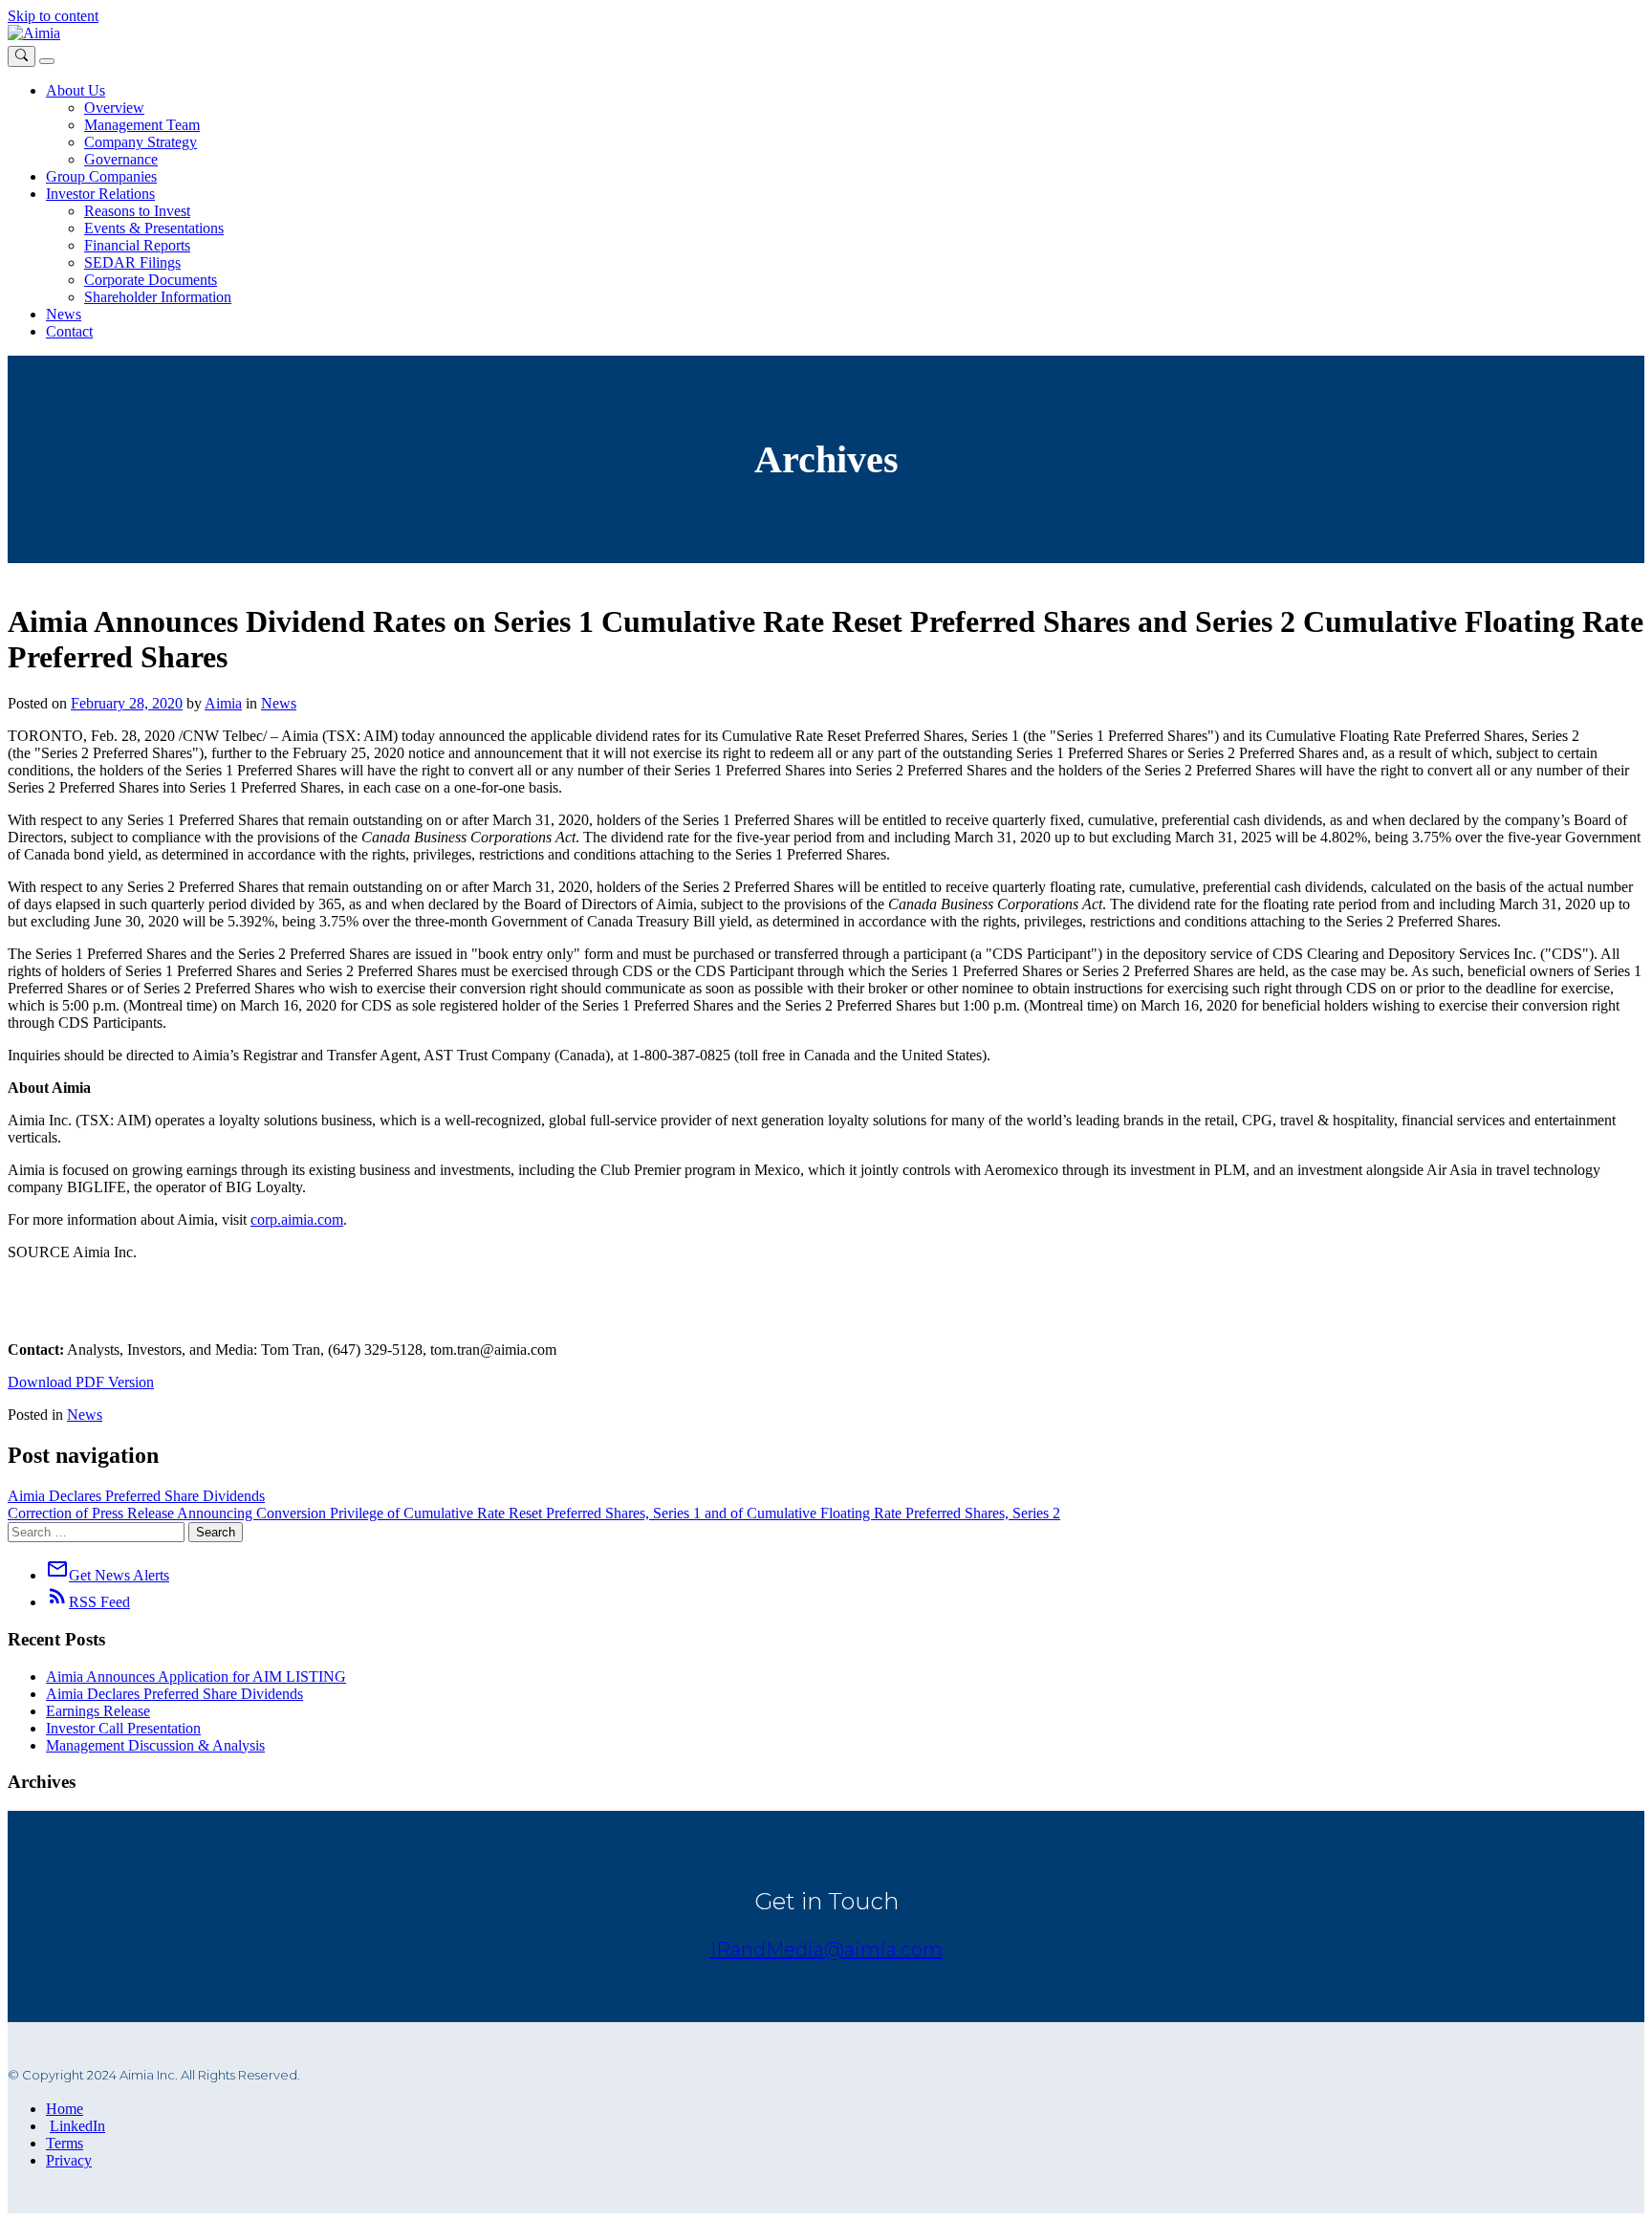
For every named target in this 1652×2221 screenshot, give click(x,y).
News (64, 314)
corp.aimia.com (297, 1219)
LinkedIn (77, 2126)
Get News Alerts (108, 1575)
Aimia (223, 703)
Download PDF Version (81, 1382)
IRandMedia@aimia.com (826, 1949)
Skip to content (53, 16)
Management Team (142, 125)
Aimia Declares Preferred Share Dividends (136, 1496)
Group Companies (101, 176)
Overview (114, 108)
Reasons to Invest (137, 211)
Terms (65, 2143)
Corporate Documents (151, 280)
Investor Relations (100, 194)
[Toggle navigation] (47, 61)
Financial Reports (137, 245)
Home (65, 2109)
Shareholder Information (158, 297)
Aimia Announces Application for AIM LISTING (196, 1677)
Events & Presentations (154, 228)
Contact (69, 331)
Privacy (69, 2160)
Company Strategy (141, 142)
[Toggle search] (22, 56)
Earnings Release (98, 1711)
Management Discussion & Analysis (155, 1745)
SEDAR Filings (132, 262)
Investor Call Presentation (123, 1728)
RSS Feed (88, 1602)
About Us (76, 90)
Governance (121, 159)
